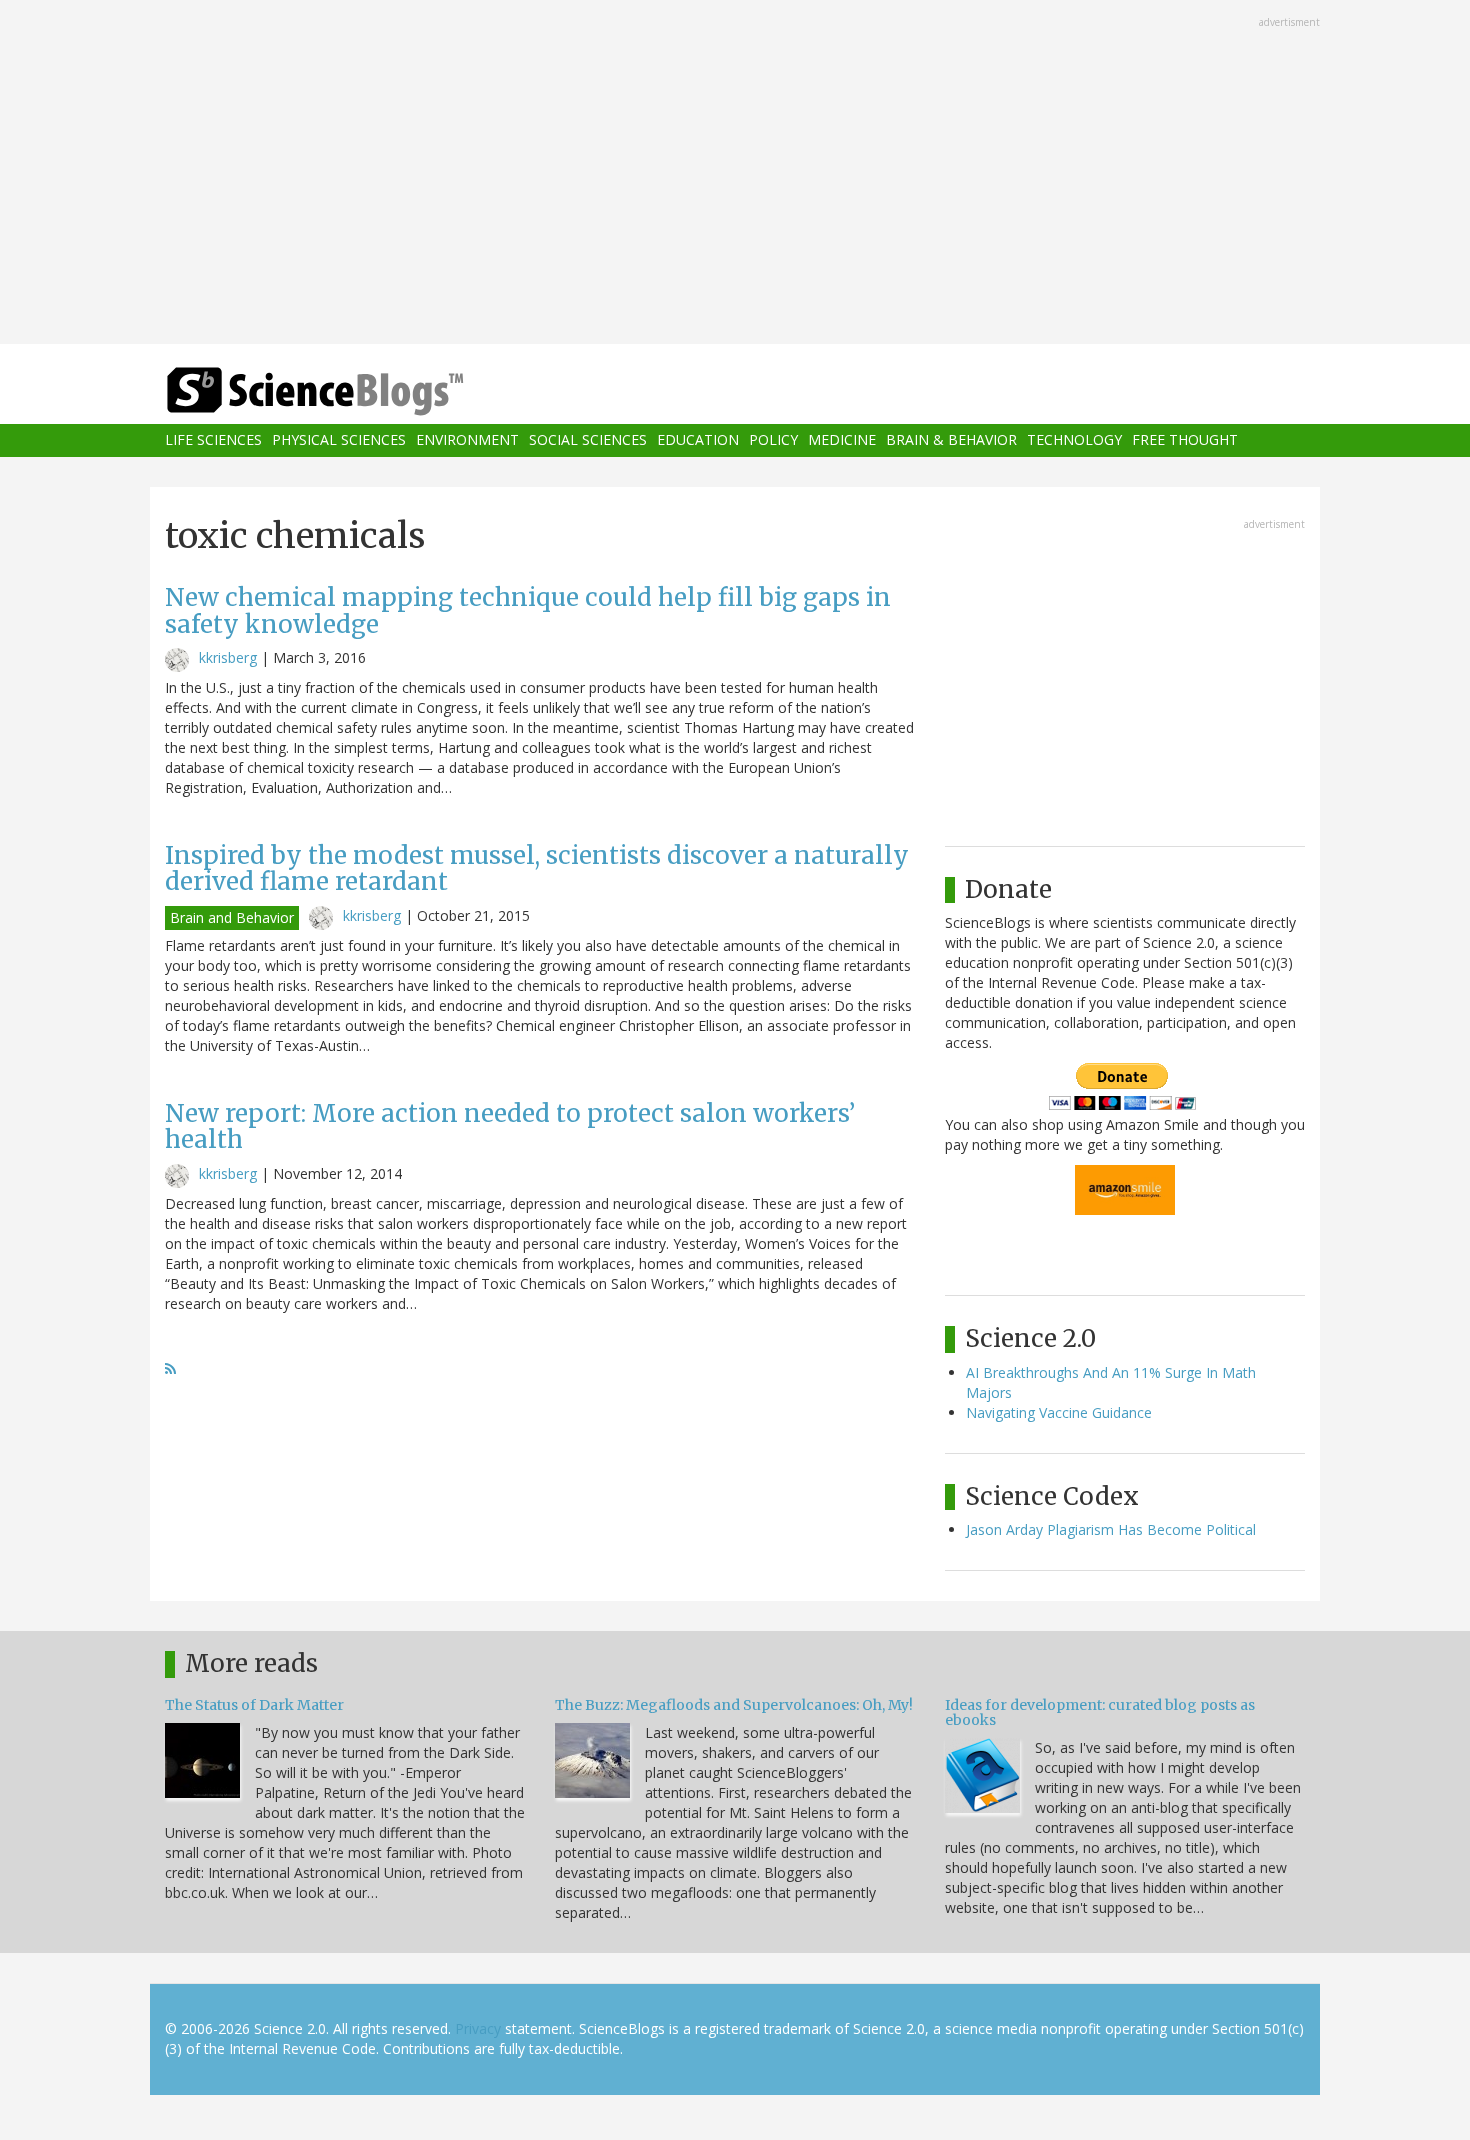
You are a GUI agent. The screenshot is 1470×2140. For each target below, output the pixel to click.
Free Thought (1185, 440)
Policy (773, 440)
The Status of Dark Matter (254, 1705)
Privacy (478, 2028)
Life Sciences (213, 440)
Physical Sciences (339, 440)
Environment (467, 440)
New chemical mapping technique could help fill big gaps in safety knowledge (528, 610)
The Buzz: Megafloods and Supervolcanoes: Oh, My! (734, 1705)
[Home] (355, 391)
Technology (1074, 440)
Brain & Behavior (951, 440)
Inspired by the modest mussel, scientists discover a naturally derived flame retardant (537, 868)
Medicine (842, 440)
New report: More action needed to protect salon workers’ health (510, 1126)
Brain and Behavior (232, 917)
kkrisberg (228, 657)
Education (698, 440)
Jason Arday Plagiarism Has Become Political (1111, 1529)
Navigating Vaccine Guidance (1059, 1412)
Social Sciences (588, 440)
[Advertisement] (735, 174)
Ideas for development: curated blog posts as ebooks (1100, 1712)
